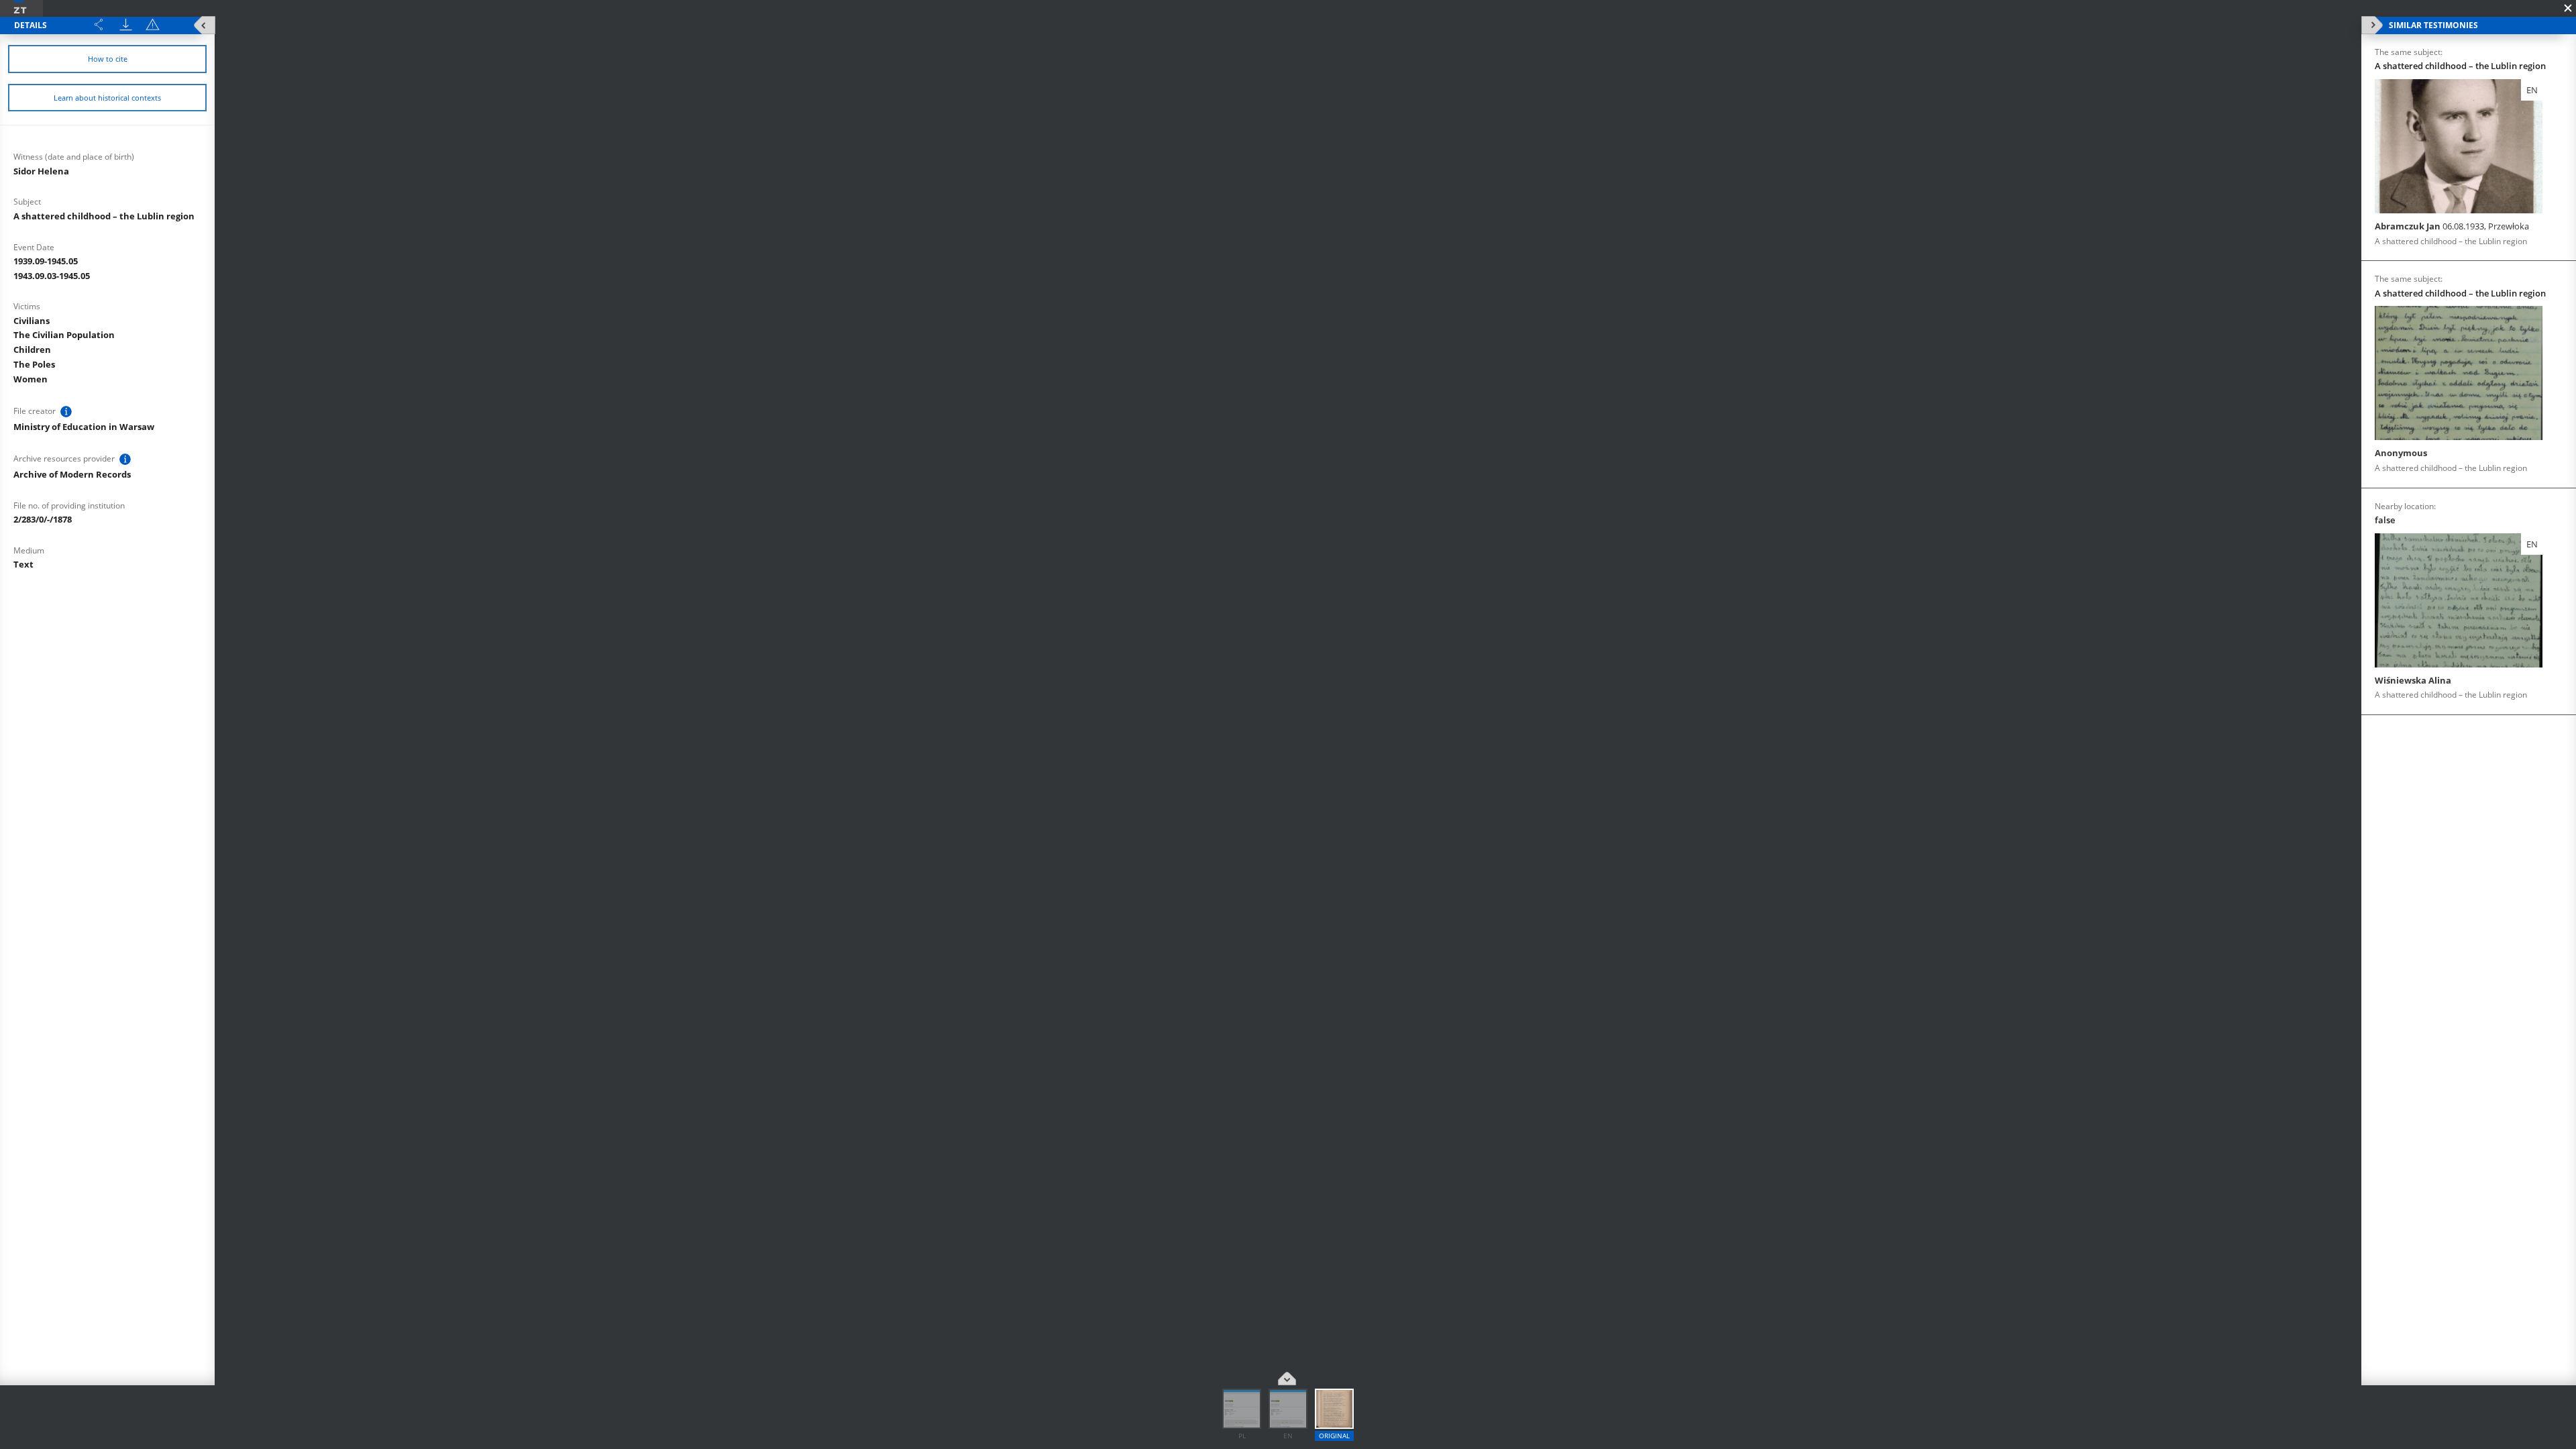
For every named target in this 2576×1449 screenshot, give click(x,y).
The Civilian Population (64, 335)
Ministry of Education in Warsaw (84, 427)
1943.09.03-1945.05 (52, 276)
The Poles (34, 364)
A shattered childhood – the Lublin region (104, 216)
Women (31, 379)
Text (23, 564)
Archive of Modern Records (72, 474)
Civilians (32, 321)
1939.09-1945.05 (46, 261)
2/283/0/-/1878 (43, 519)
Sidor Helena (41, 171)
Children (32, 350)
